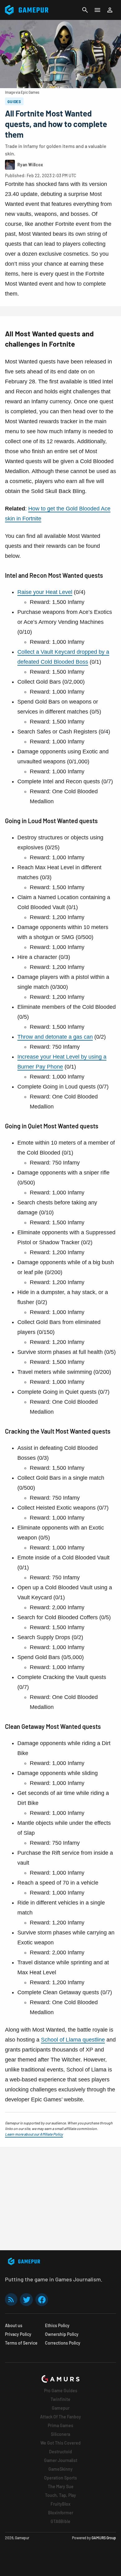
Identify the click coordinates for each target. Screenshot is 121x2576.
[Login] (110, 10)
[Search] (85, 10)
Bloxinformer (61, 2513)
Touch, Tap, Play (60, 2495)
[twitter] (26, 2300)
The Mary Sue (61, 2486)
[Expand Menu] (97, 10)
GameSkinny (60, 2469)
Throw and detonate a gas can (55, 1037)
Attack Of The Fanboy (60, 2417)
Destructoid (60, 2452)
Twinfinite (60, 2399)
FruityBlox (60, 2504)
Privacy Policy (18, 2334)
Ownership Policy (62, 2334)
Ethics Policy (57, 2325)
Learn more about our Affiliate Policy (34, 2134)
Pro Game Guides (61, 2391)
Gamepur (61, 2408)
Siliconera (60, 2434)
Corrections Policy (63, 2343)
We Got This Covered (60, 2443)
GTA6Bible (60, 2521)
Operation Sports (60, 2478)
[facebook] (42, 2300)
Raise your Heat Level (45, 592)
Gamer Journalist (61, 2460)
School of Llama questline (73, 2040)
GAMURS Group (104, 2538)
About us (14, 2325)
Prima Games (60, 2425)
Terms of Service (21, 2343)
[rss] (11, 2300)
